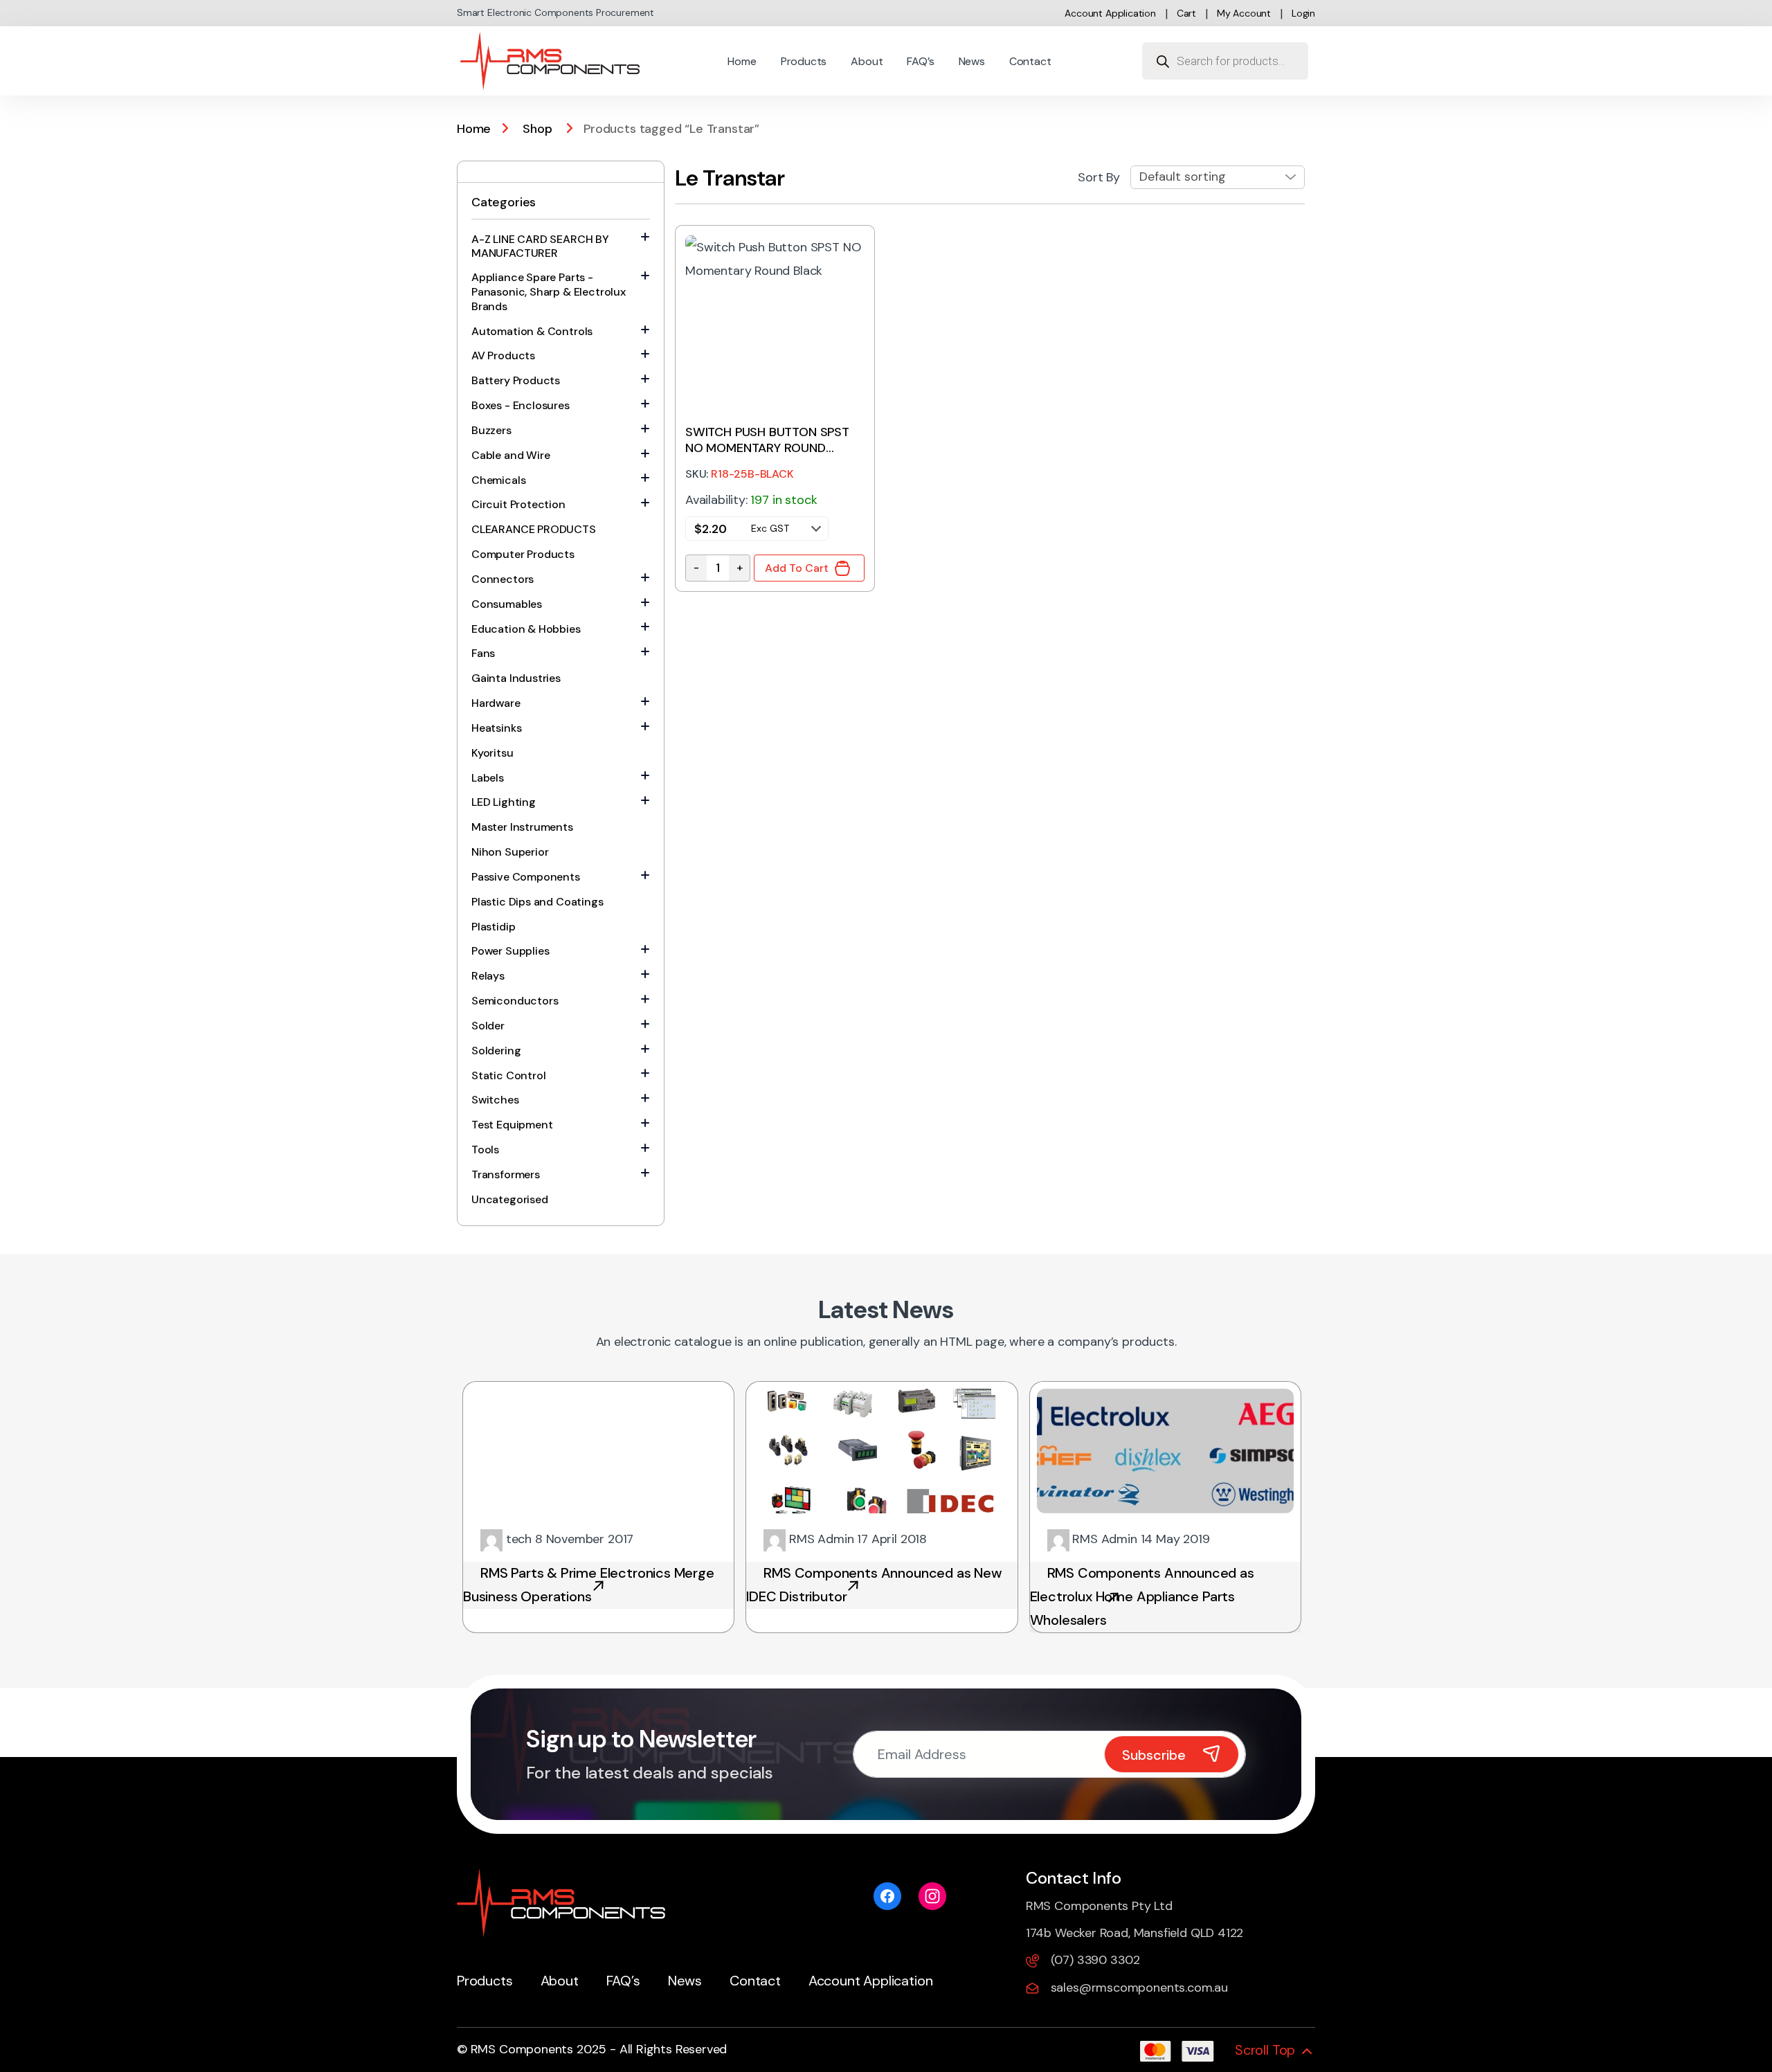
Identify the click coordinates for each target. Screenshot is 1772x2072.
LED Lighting (504, 802)
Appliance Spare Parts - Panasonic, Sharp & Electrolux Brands (549, 292)
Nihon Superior (510, 852)
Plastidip (493, 927)
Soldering (496, 1051)
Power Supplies (510, 951)
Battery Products (516, 380)
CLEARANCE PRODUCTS (534, 529)
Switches (495, 1100)
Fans (483, 653)
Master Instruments (522, 827)
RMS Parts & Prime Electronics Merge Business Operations (589, 1585)
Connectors (503, 579)
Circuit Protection (518, 504)
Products (804, 61)
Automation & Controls (532, 331)
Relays (488, 976)
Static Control (508, 1075)
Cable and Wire (510, 455)
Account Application (1110, 13)
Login (1303, 13)
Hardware (496, 703)
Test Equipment (512, 1125)
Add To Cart (797, 568)
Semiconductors (515, 1001)
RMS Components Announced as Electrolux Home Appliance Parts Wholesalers (1142, 1596)
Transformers (506, 1174)
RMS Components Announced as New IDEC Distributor (874, 1585)
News (972, 61)
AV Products (503, 355)
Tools (485, 1150)
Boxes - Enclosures (521, 405)
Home (742, 61)
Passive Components (526, 877)
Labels (488, 778)
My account (1244, 13)
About (867, 61)
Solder (488, 1026)
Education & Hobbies (526, 629)
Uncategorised (510, 1199)
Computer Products (523, 554)
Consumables (507, 604)
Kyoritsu (492, 753)
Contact (1030, 61)
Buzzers (491, 430)
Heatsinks (496, 728)
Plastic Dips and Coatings (537, 902)
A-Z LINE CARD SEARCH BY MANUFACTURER (540, 246)
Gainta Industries (516, 678)
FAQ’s (920, 61)
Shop (537, 129)
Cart (1186, 13)
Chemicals (498, 480)
